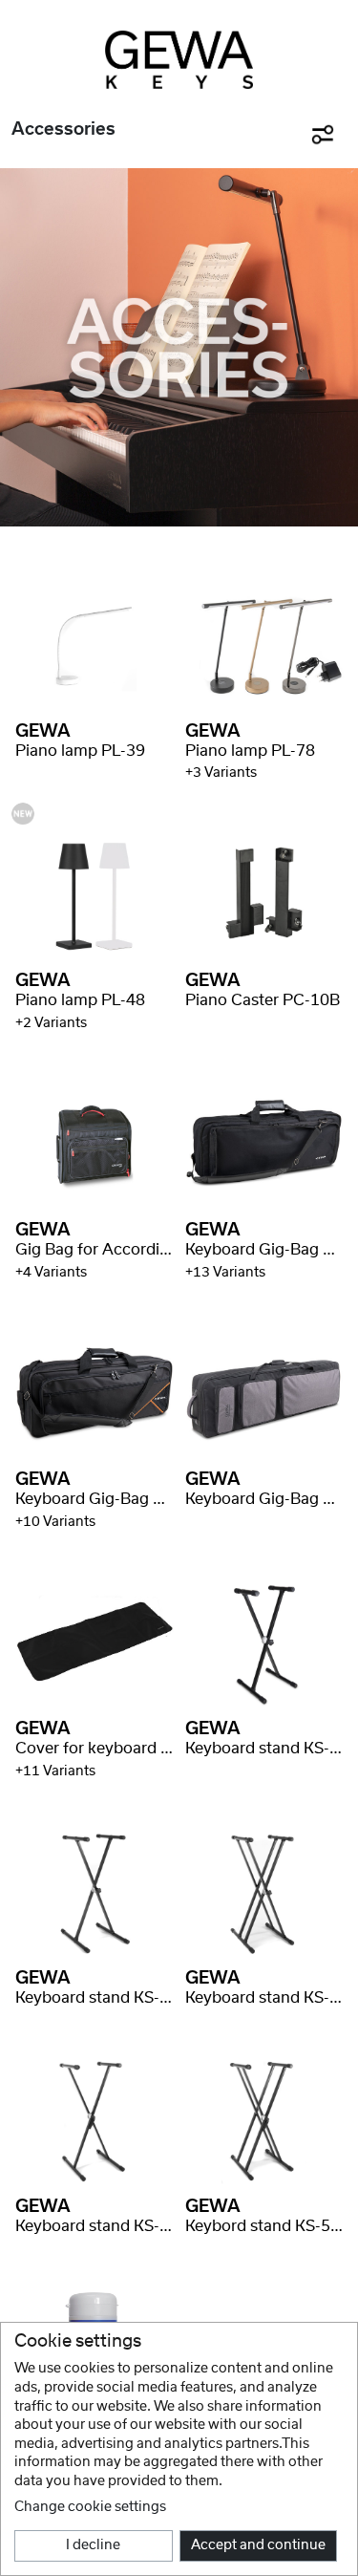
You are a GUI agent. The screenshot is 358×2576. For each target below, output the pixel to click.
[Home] (179, 60)
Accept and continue (258, 2545)
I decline (93, 2545)
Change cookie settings (90, 2507)
